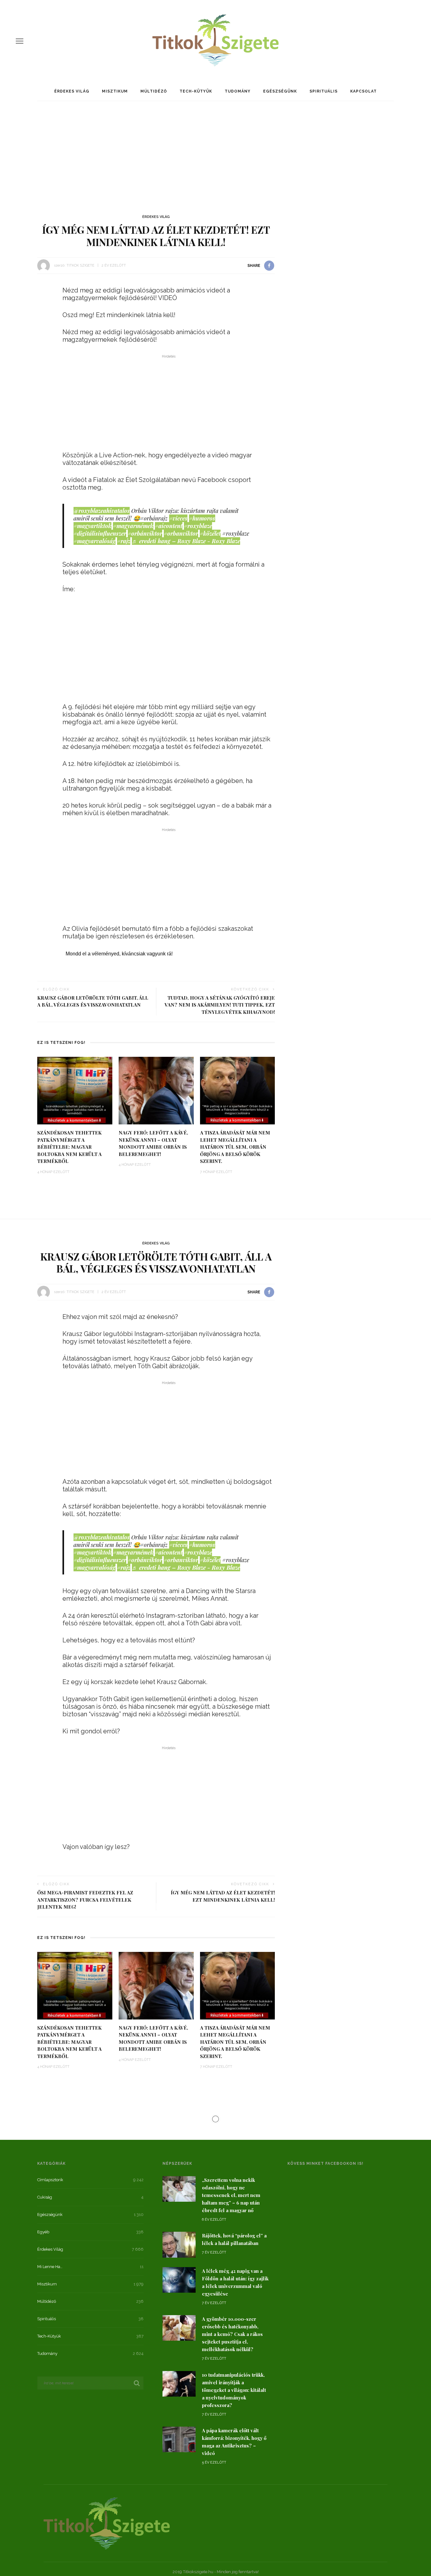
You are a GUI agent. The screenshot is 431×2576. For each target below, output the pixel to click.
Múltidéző (154, 91)
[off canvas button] (20, 41)
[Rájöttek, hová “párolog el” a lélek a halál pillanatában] (179, 2244)
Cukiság (45, 2197)
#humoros (202, 518)
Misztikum (115, 91)
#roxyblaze (198, 526)
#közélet (210, 533)
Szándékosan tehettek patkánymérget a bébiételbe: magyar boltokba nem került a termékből (69, 1147)
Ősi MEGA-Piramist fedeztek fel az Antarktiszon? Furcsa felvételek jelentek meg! (85, 1900)
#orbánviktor (145, 533)
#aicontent (169, 526)
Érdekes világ (72, 91)
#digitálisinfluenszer (100, 533)
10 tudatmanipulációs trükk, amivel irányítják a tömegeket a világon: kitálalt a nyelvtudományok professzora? (234, 2390)
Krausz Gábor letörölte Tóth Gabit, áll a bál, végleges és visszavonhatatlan (93, 1001)
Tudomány (238, 91)
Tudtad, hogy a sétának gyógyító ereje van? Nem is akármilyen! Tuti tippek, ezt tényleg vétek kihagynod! (220, 1005)
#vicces (178, 518)
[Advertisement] (215, 155)
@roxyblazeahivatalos (102, 511)
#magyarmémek (133, 526)
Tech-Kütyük (196, 91)
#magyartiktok (92, 526)
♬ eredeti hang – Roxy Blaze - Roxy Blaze (186, 541)
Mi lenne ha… (50, 2267)
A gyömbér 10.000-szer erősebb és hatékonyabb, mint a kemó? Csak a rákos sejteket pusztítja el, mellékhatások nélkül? (232, 2334)
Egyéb (43, 2232)
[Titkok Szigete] (107, 2523)
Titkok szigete (80, 265)
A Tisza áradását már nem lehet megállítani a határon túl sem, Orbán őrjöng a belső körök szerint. (235, 1147)
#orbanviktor (181, 533)
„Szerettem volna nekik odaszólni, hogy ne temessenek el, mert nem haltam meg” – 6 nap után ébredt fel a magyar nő (231, 2195)
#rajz (124, 541)
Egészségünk (280, 91)
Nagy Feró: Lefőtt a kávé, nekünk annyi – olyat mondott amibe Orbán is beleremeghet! (153, 1143)
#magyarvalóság (94, 541)
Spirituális (324, 91)
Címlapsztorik (50, 2180)
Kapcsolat (363, 91)
